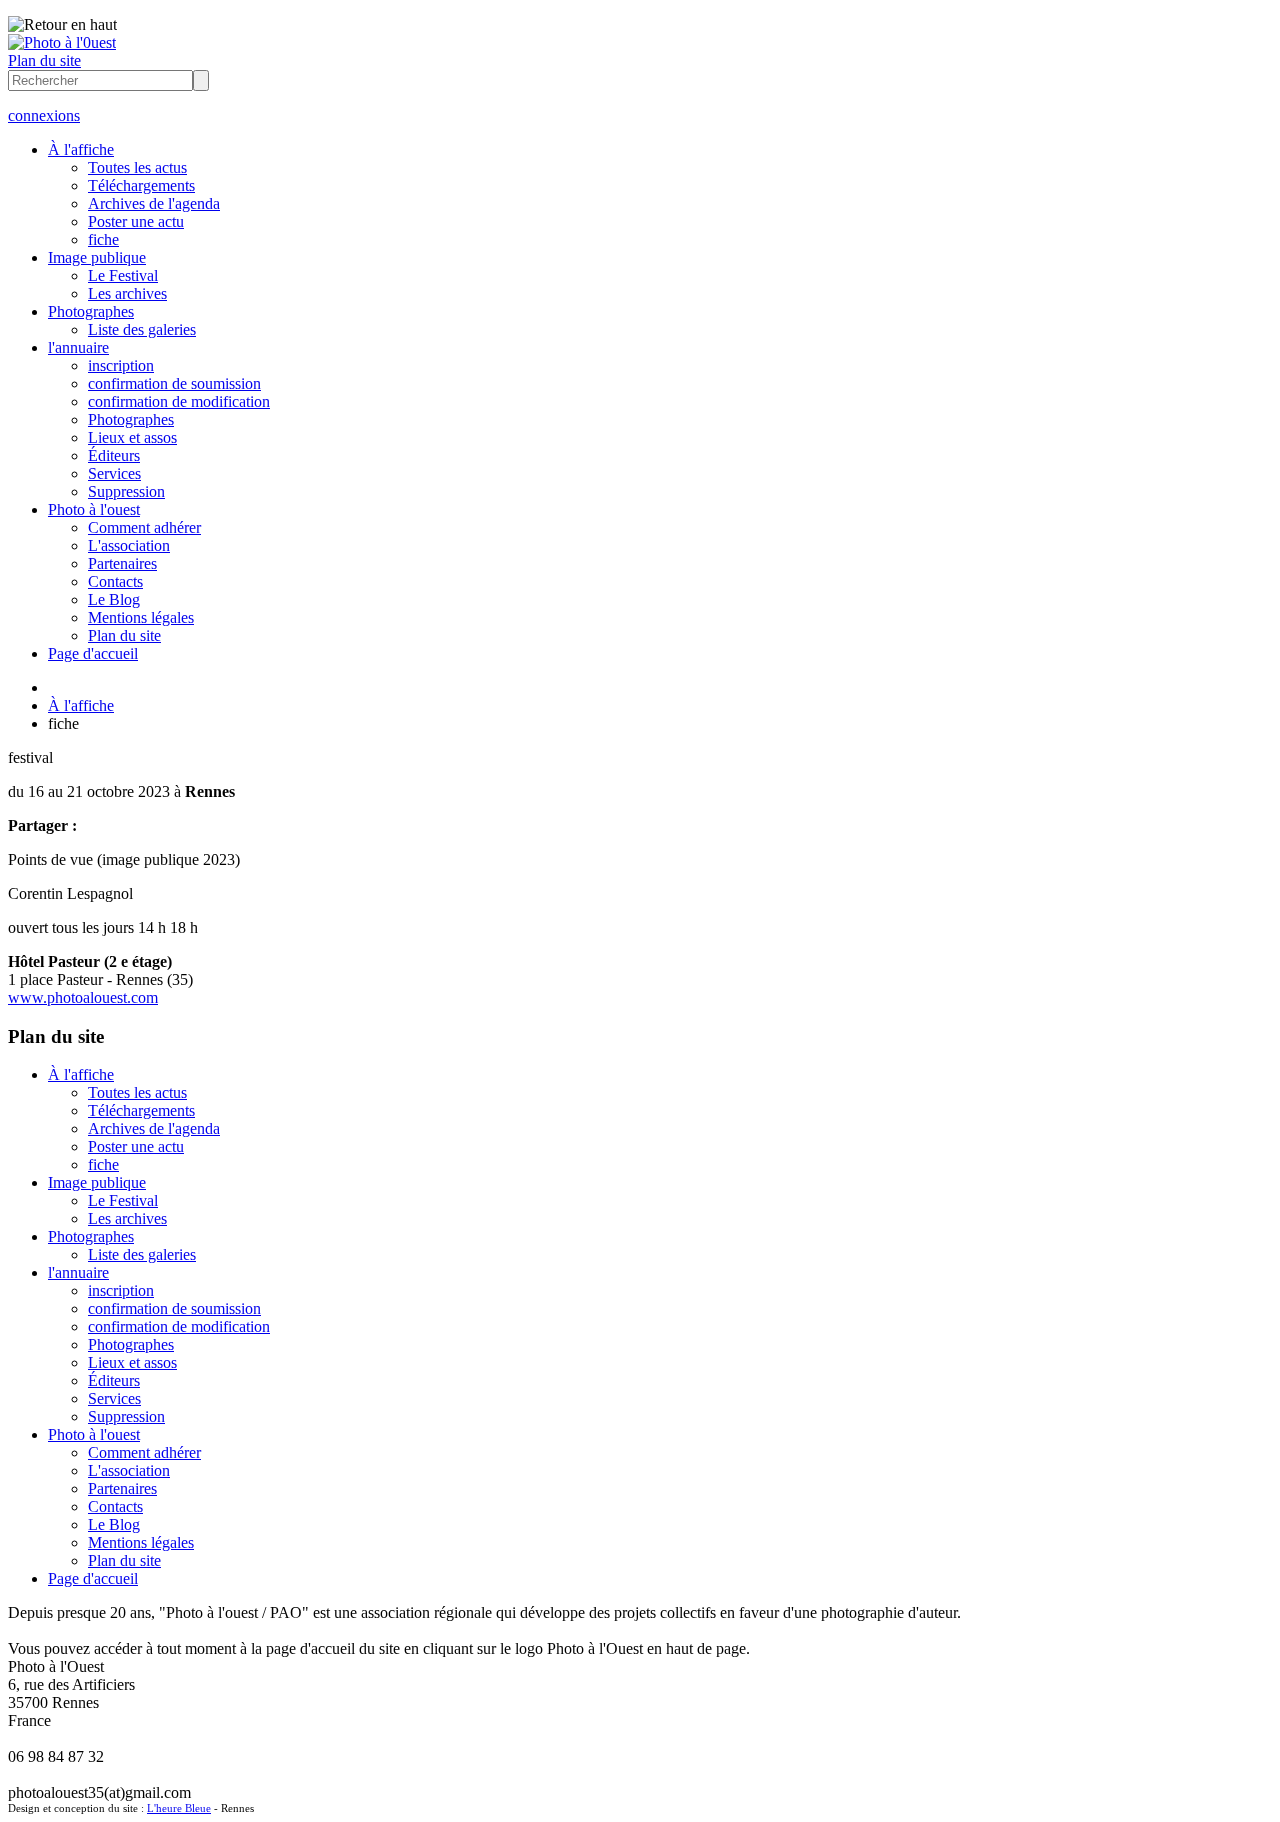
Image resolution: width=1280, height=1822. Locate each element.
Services (114, 473)
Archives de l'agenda (154, 203)
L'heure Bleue (179, 1808)
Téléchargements (141, 185)
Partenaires (122, 563)
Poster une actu (136, 221)
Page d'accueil (93, 653)
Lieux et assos (132, 437)
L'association (129, 545)
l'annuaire (78, 347)
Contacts (115, 581)
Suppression (126, 491)
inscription (121, 365)
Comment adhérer (144, 527)
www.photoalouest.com (83, 997)
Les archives (127, 293)
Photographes (91, 311)
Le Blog (114, 599)
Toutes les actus (137, 167)
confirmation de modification (179, 401)
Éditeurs (114, 455)
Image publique (97, 257)
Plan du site (44, 60)
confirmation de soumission (174, 383)
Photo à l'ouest (94, 509)
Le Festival (123, 275)
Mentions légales (141, 617)
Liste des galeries (142, 329)
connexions (44, 115)
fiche (103, 239)
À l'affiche (81, 149)
